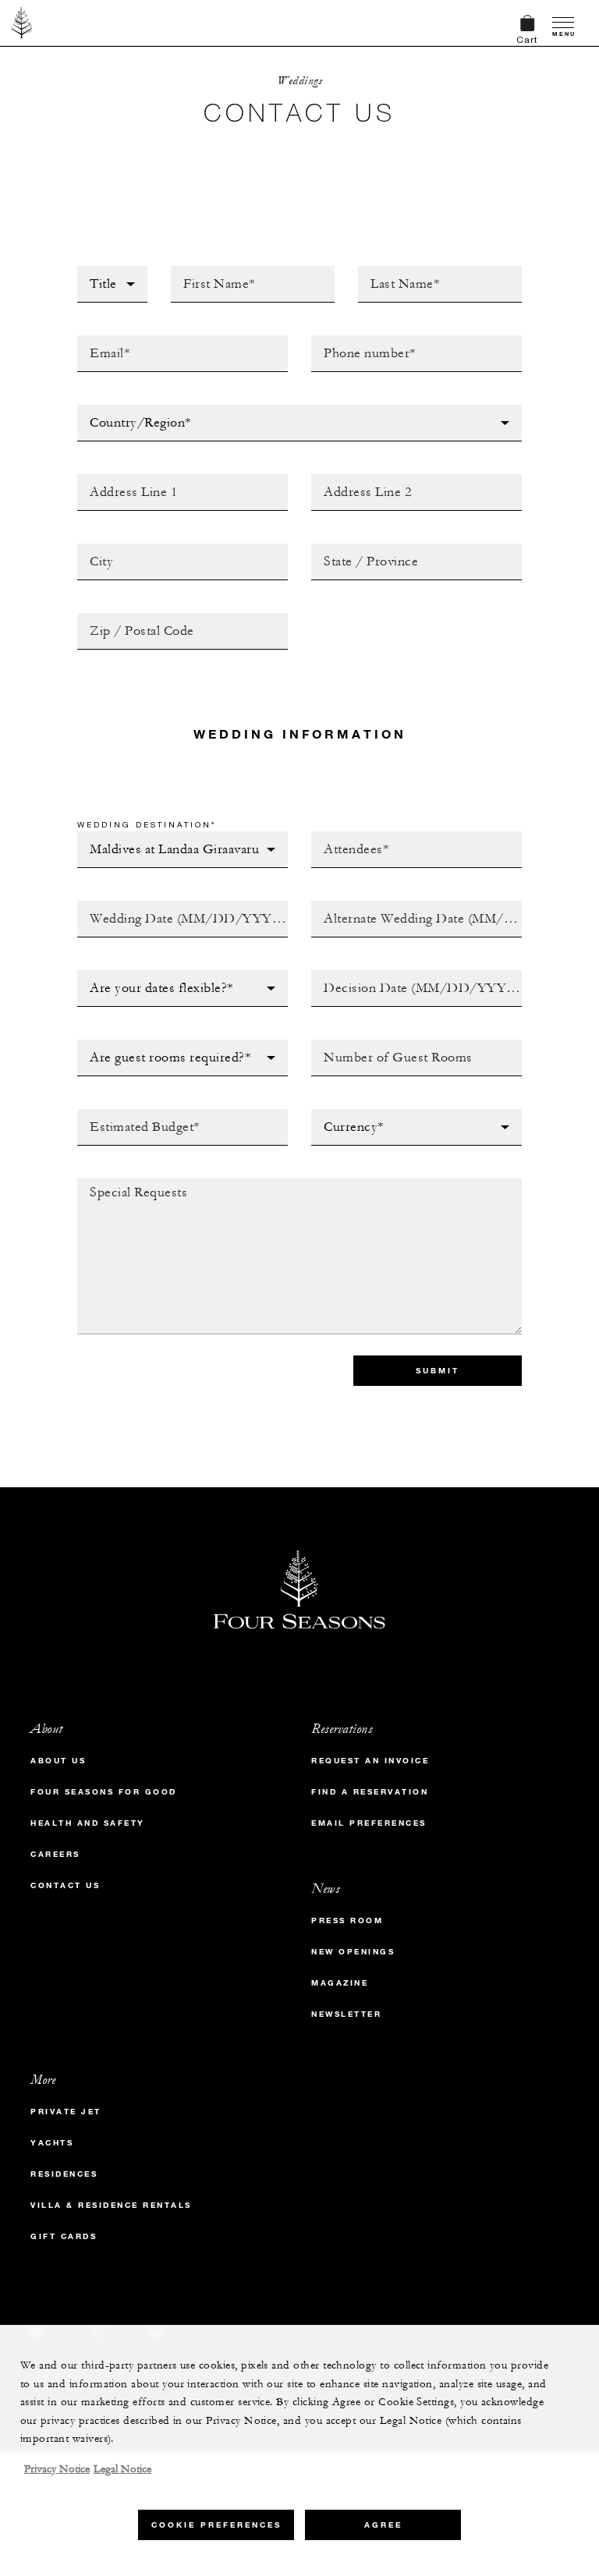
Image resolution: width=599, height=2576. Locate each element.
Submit (438, 1371)
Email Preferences (369, 1823)
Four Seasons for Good (104, 1792)
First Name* (208, 271)
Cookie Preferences (216, 2525)
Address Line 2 (359, 479)
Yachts (52, 2143)
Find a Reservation (370, 1792)
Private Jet (66, 2112)
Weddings (299, 81)
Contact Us (65, 1885)
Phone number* (360, 340)
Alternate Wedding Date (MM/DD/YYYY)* (389, 911)
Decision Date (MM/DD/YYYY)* (401, 975)
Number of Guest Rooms (389, 1044)
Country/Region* (131, 409)
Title (93, 271)
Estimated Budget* (136, 1114)
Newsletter (346, 2014)
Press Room (347, 1920)
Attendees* (346, 836)
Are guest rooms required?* (169, 1044)
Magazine (340, 1983)
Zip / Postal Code (133, 618)
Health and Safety (88, 1823)
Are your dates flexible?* (162, 975)
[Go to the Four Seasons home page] (22, 23)
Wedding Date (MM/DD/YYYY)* (167, 905)
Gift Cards (64, 2236)
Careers (55, 1854)
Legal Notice (122, 2469)
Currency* (345, 1114)
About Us (58, 1761)
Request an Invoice (370, 1761)
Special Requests (133, 1183)
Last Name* (392, 271)
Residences (64, 2174)
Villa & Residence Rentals (111, 2205)
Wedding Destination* (147, 824)
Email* (97, 340)
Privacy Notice (57, 2469)
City (90, 548)
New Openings (353, 1952)
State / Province (364, 548)
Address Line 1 (125, 479)
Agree (383, 2525)
